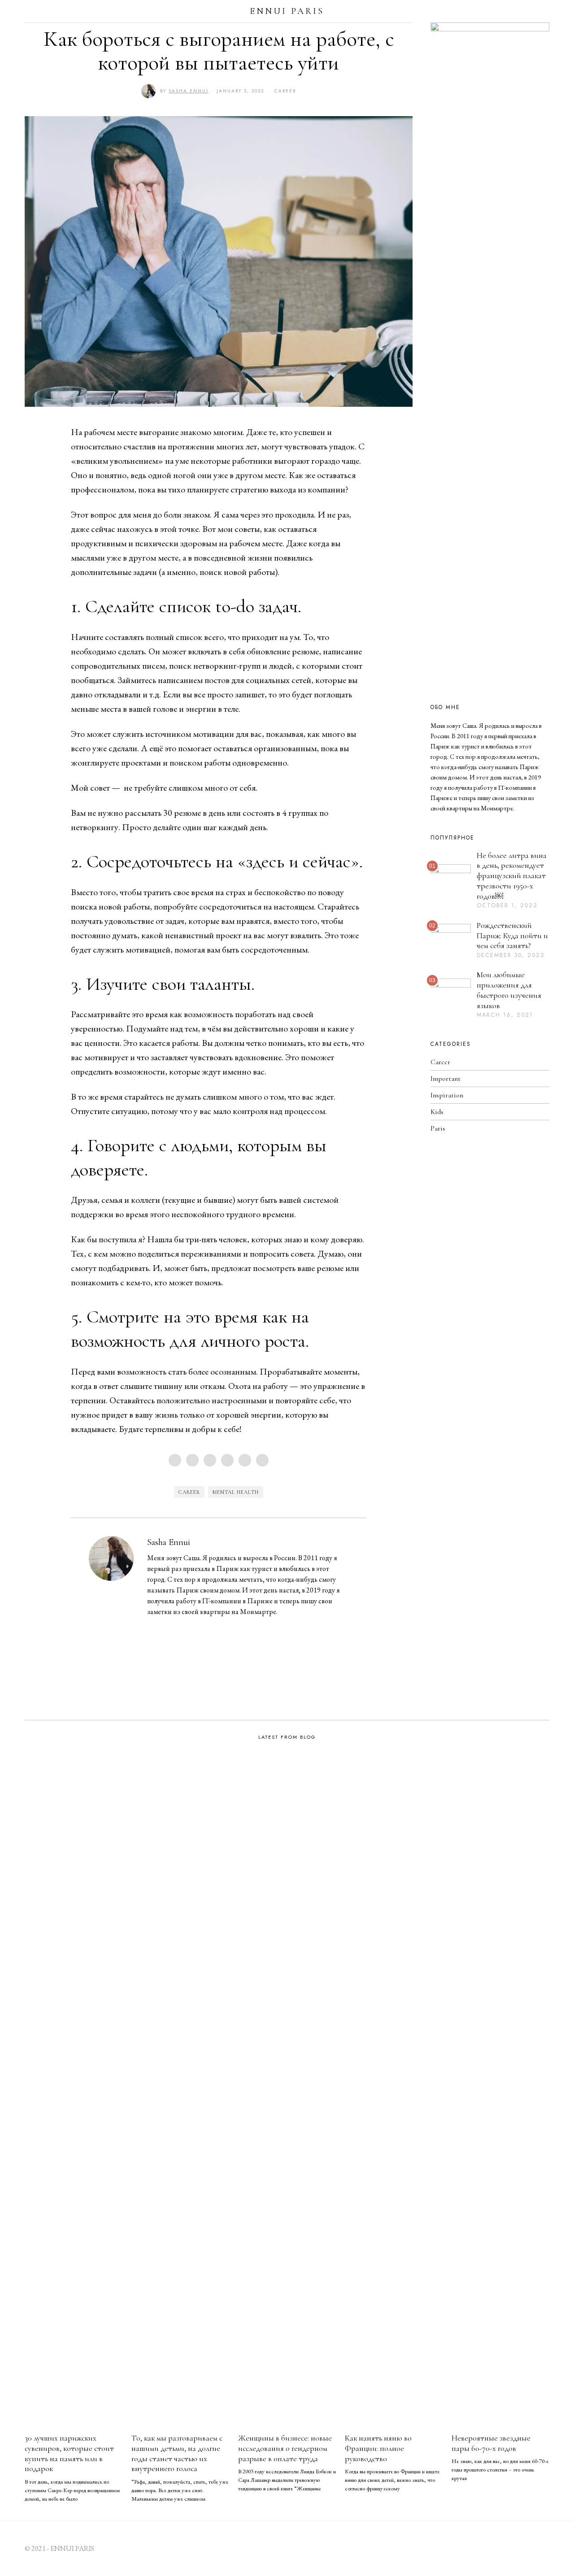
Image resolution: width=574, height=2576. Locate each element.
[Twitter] (210, 1460)
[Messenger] (192, 1460)
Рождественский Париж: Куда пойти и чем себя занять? (512, 936)
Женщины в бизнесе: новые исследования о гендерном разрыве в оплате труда (285, 2448)
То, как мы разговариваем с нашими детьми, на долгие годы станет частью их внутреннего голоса (177, 2454)
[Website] (165, 1628)
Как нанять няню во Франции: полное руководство (378, 2448)
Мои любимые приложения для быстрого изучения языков (509, 990)
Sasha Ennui (169, 1542)
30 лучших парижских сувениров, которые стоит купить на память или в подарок (69, 2454)
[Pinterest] (227, 1460)
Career (285, 91)
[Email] (262, 1460)
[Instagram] (545, 11)
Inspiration (447, 1095)
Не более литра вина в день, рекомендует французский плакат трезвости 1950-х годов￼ (512, 876)
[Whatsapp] (245, 1460)
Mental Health (236, 1492)
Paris (438, 1128)
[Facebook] (175, 1460)
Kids (437, 1112)
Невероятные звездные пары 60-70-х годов (491, 2443)
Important (446, 1079)
